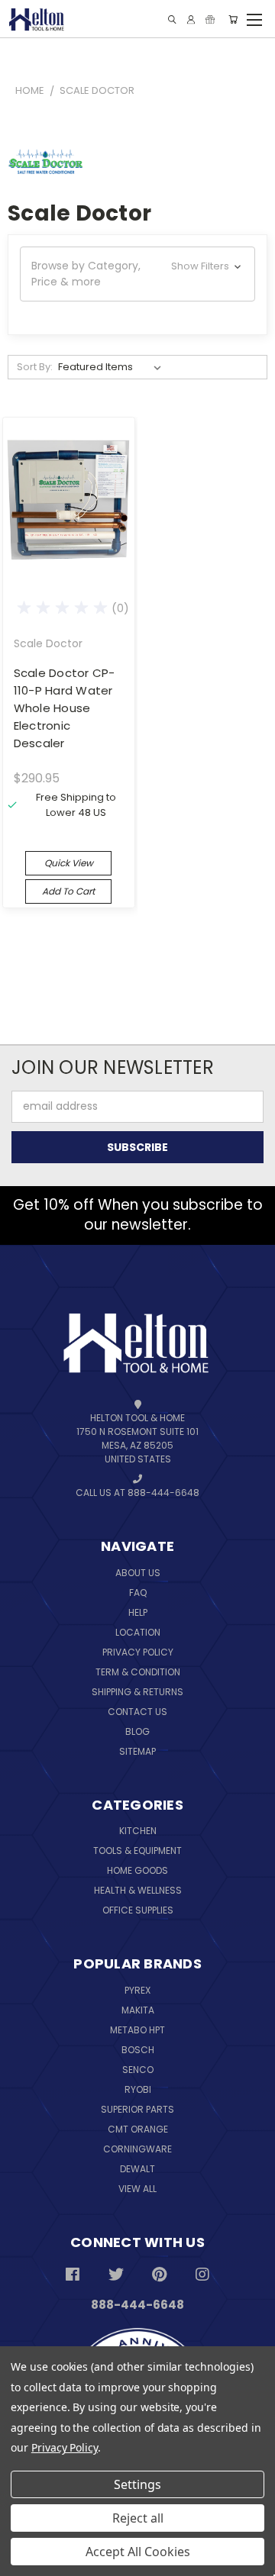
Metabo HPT (137, 2030)
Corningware (137, 2149)
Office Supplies (138, 1910)
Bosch (138, 2050)
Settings (137, 2484)
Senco (138, 2070)
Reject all (138, 2518)
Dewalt (137, 2169)
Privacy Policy (138, 1652)
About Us (138, 1573)
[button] (137, 274)
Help (138, 1612)
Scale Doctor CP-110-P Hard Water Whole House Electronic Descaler (65, 708)
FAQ (138, 1593)
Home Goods (137, 1870)
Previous (46, 2528)
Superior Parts (137, 2109)
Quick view (69, 863)
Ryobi (138, 2089)
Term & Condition (138, 1672)
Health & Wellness (138, 1890)
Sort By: (35, 367)
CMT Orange (138, 2129)
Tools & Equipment (137, 1851)
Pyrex (137, 1990)
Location (138, 1632)
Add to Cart (68, 891)
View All (137, 2189)
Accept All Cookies (138, 2552)
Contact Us (137, 1712)
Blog (137, 1731)
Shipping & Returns (137, 1692)
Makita (138, 2010)
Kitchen (138, 1831)
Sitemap (137, 1751)
